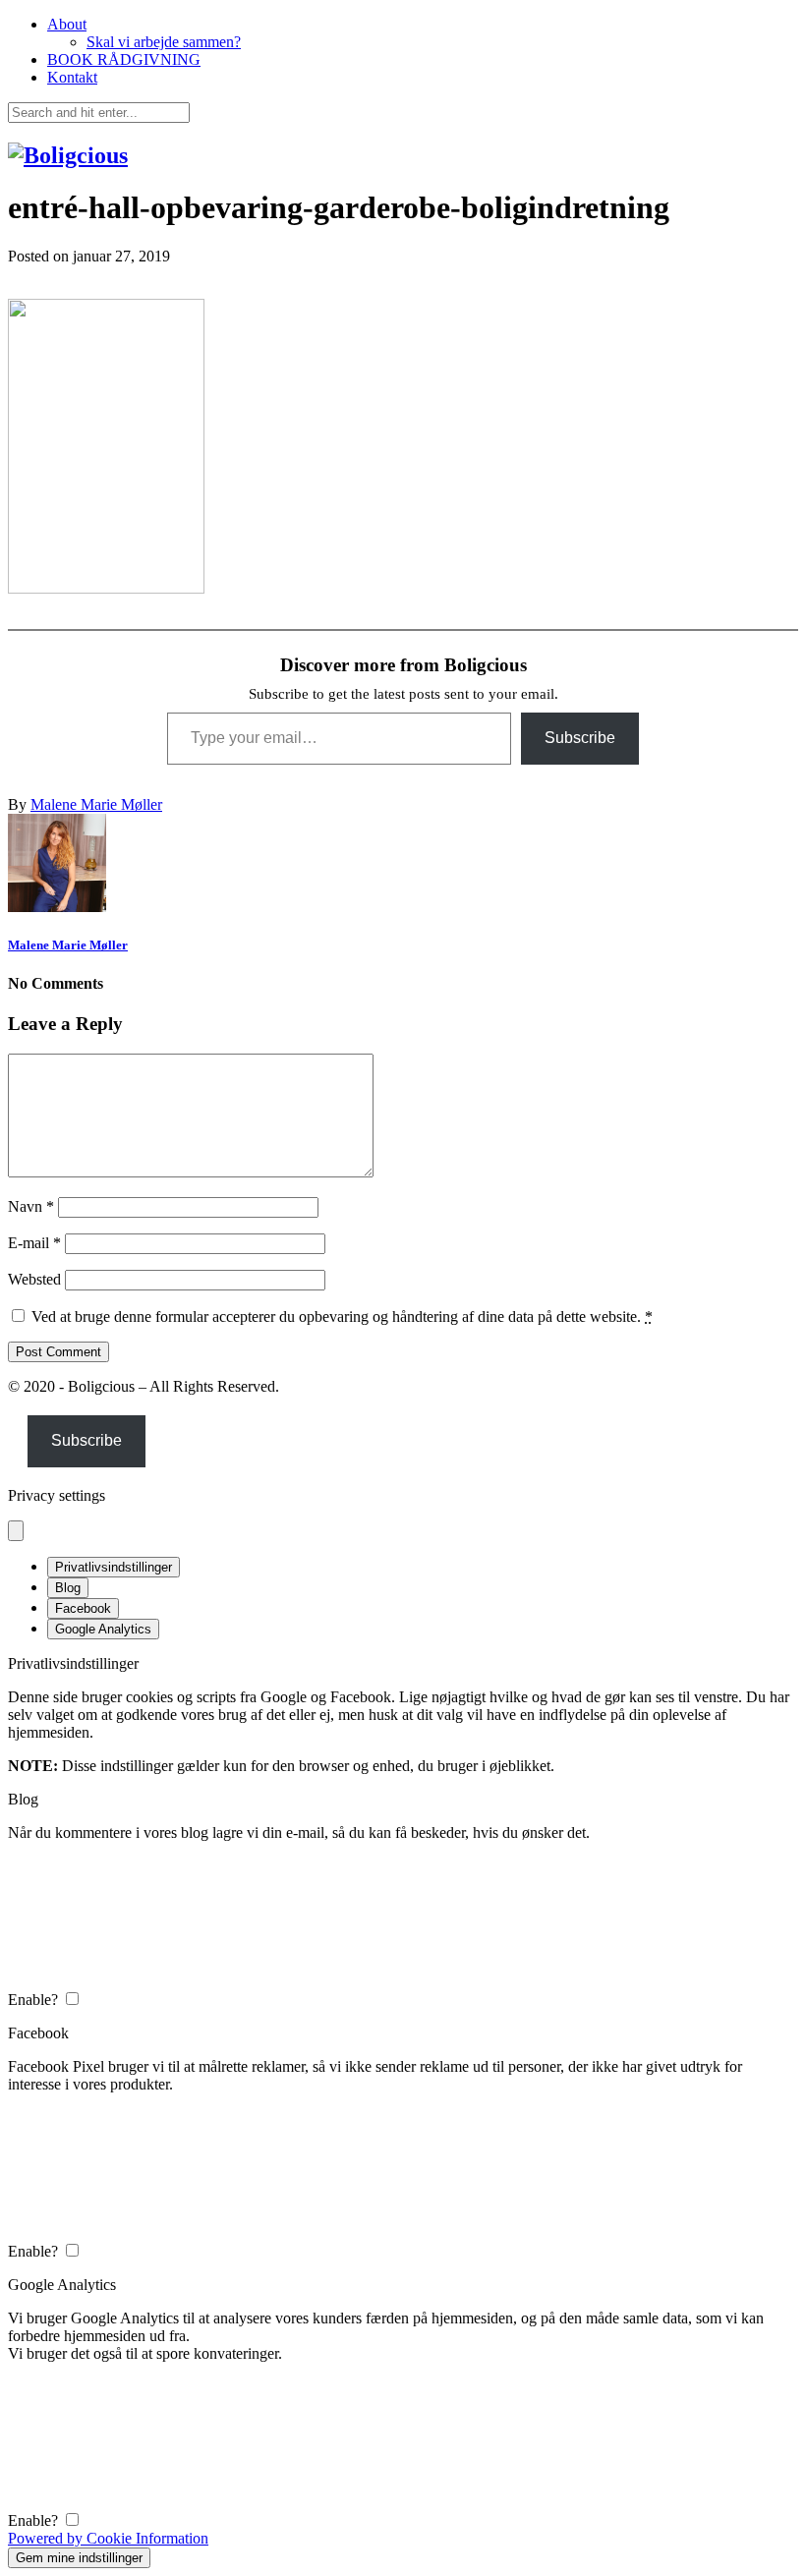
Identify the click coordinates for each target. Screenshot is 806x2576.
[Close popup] (16, 1531)
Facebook (83, 1608)
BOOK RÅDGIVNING (124, 59)
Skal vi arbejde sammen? (164, 42)
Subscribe (580, 738)
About (67, 24)
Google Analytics (103, 1629)
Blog (68, 1588)
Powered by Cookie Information (108, 2538)
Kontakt (72, 77)
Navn (31, 1206)
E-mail (34, 1243)
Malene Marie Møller (96, 804)
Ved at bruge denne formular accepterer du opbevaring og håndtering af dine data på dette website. (342, 1317)
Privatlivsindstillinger (114, 1567)
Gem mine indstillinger (79, 2558)
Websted (34, 1279)
